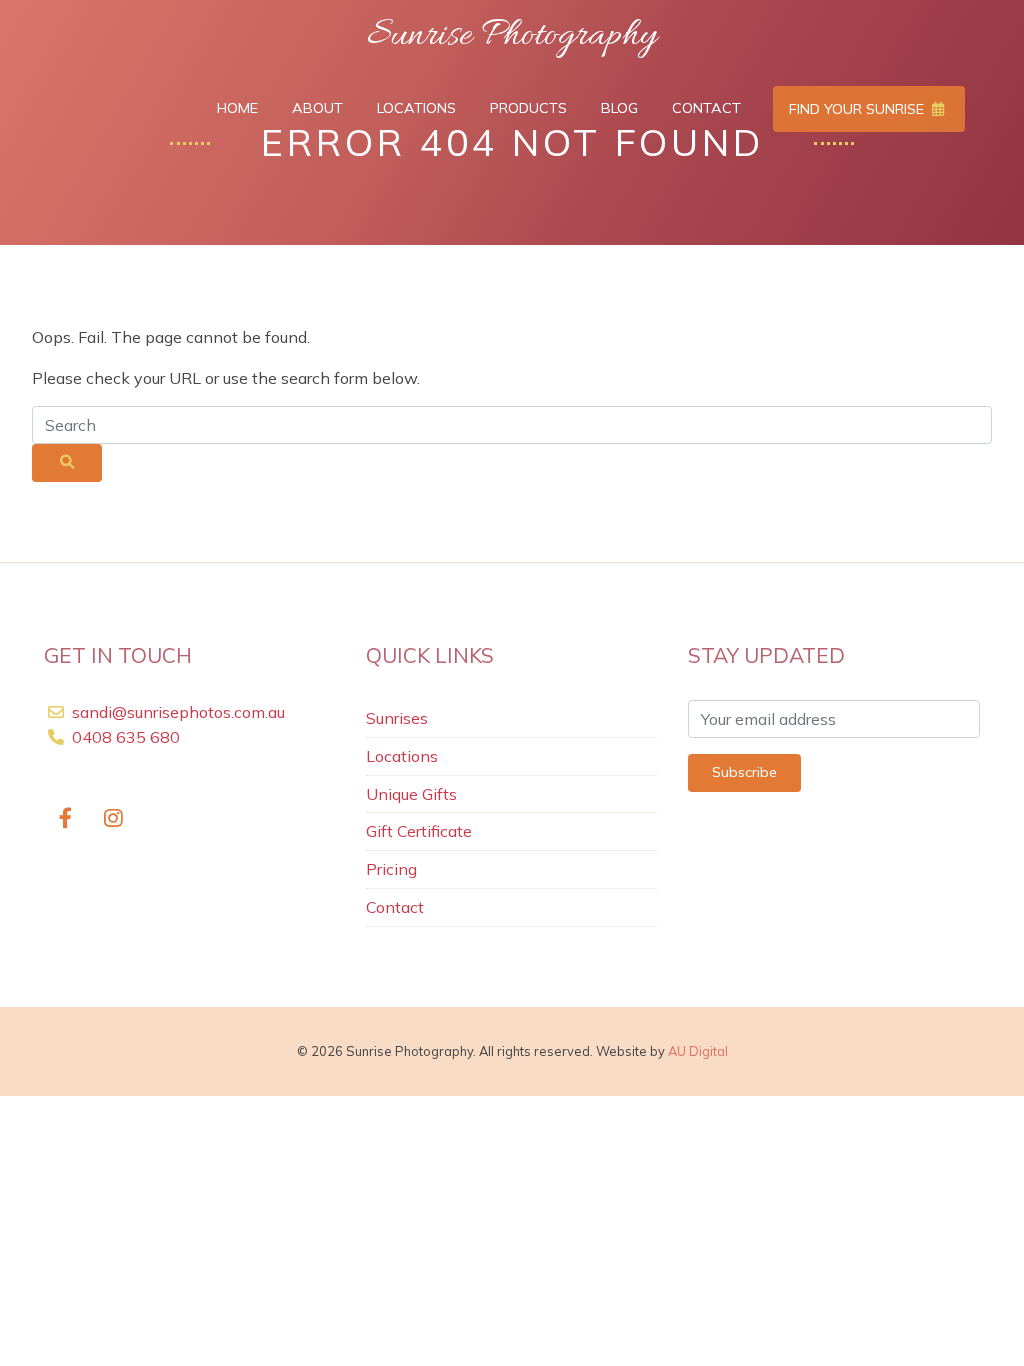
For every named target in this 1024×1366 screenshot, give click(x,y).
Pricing (391, 869)
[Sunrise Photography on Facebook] (65, 819)
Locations (416, 108)
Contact (706, 108)
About (317, 108)
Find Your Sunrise (858, 109)
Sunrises (397, 718)
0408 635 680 (124, 737)
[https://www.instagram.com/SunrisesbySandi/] (114, 819)
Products (528, 108)
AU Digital (698, 1051)
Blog (619, 108)
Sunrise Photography (512, 36)
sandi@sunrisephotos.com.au (178, 712)
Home (237, 108)
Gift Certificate (419, 831)
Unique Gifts (411, 794)
